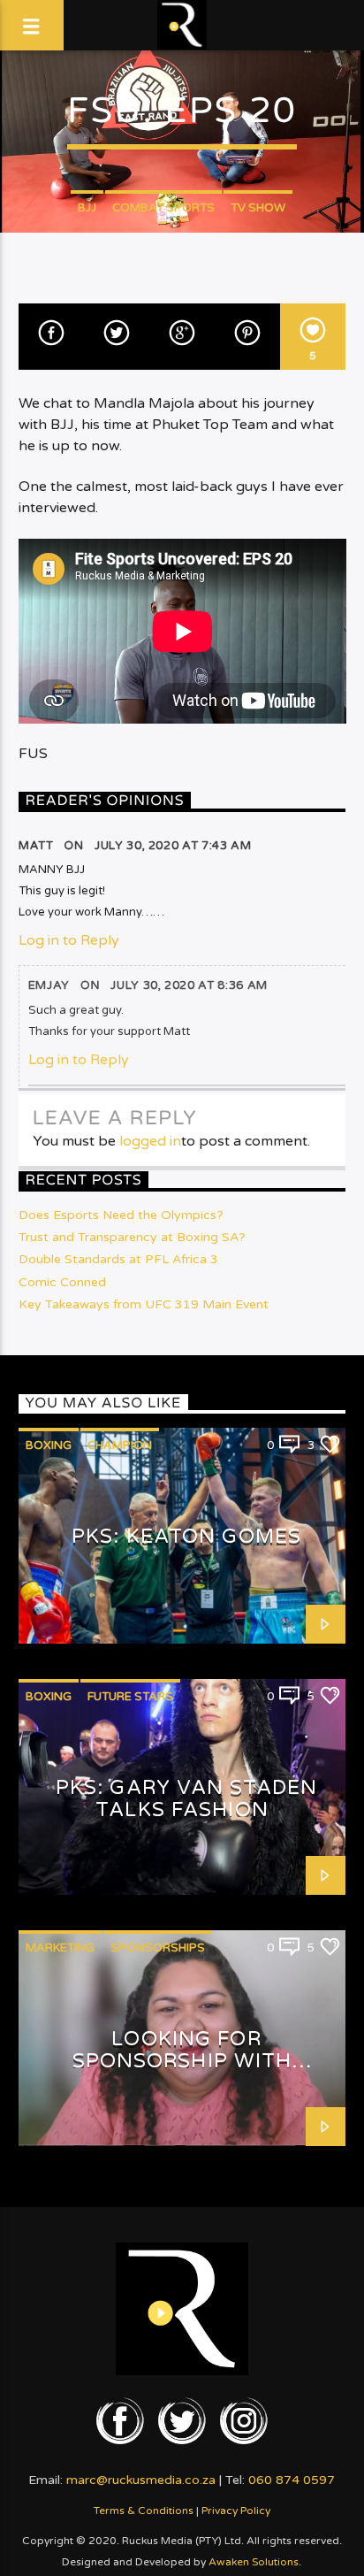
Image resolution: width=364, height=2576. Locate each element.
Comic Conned (62, 1282)
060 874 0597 (292, 2480)
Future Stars (130, 1697)
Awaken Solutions (254, 2562)
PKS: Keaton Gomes (186, 1536)
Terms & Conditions (144, 2511)
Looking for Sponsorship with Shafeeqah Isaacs (182, 2060)
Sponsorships (158, 1948)
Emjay (49, 985)
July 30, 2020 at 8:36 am (189, 985)
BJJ (87, 208)
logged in (150, 1141)
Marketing (60, 1948)
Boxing (49, 1445)
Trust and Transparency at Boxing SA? (132, 1237)
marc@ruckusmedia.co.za (141, 2480)
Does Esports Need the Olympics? (121, 1215)
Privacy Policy (236, 2511)
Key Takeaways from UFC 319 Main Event (144, 1304)
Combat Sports (163, 208)
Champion (120, 1445)
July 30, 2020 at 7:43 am (173, 846)
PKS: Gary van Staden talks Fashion (186, 1798)
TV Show (258, 208)
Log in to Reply (69, 940)
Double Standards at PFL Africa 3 (118, 1259)
